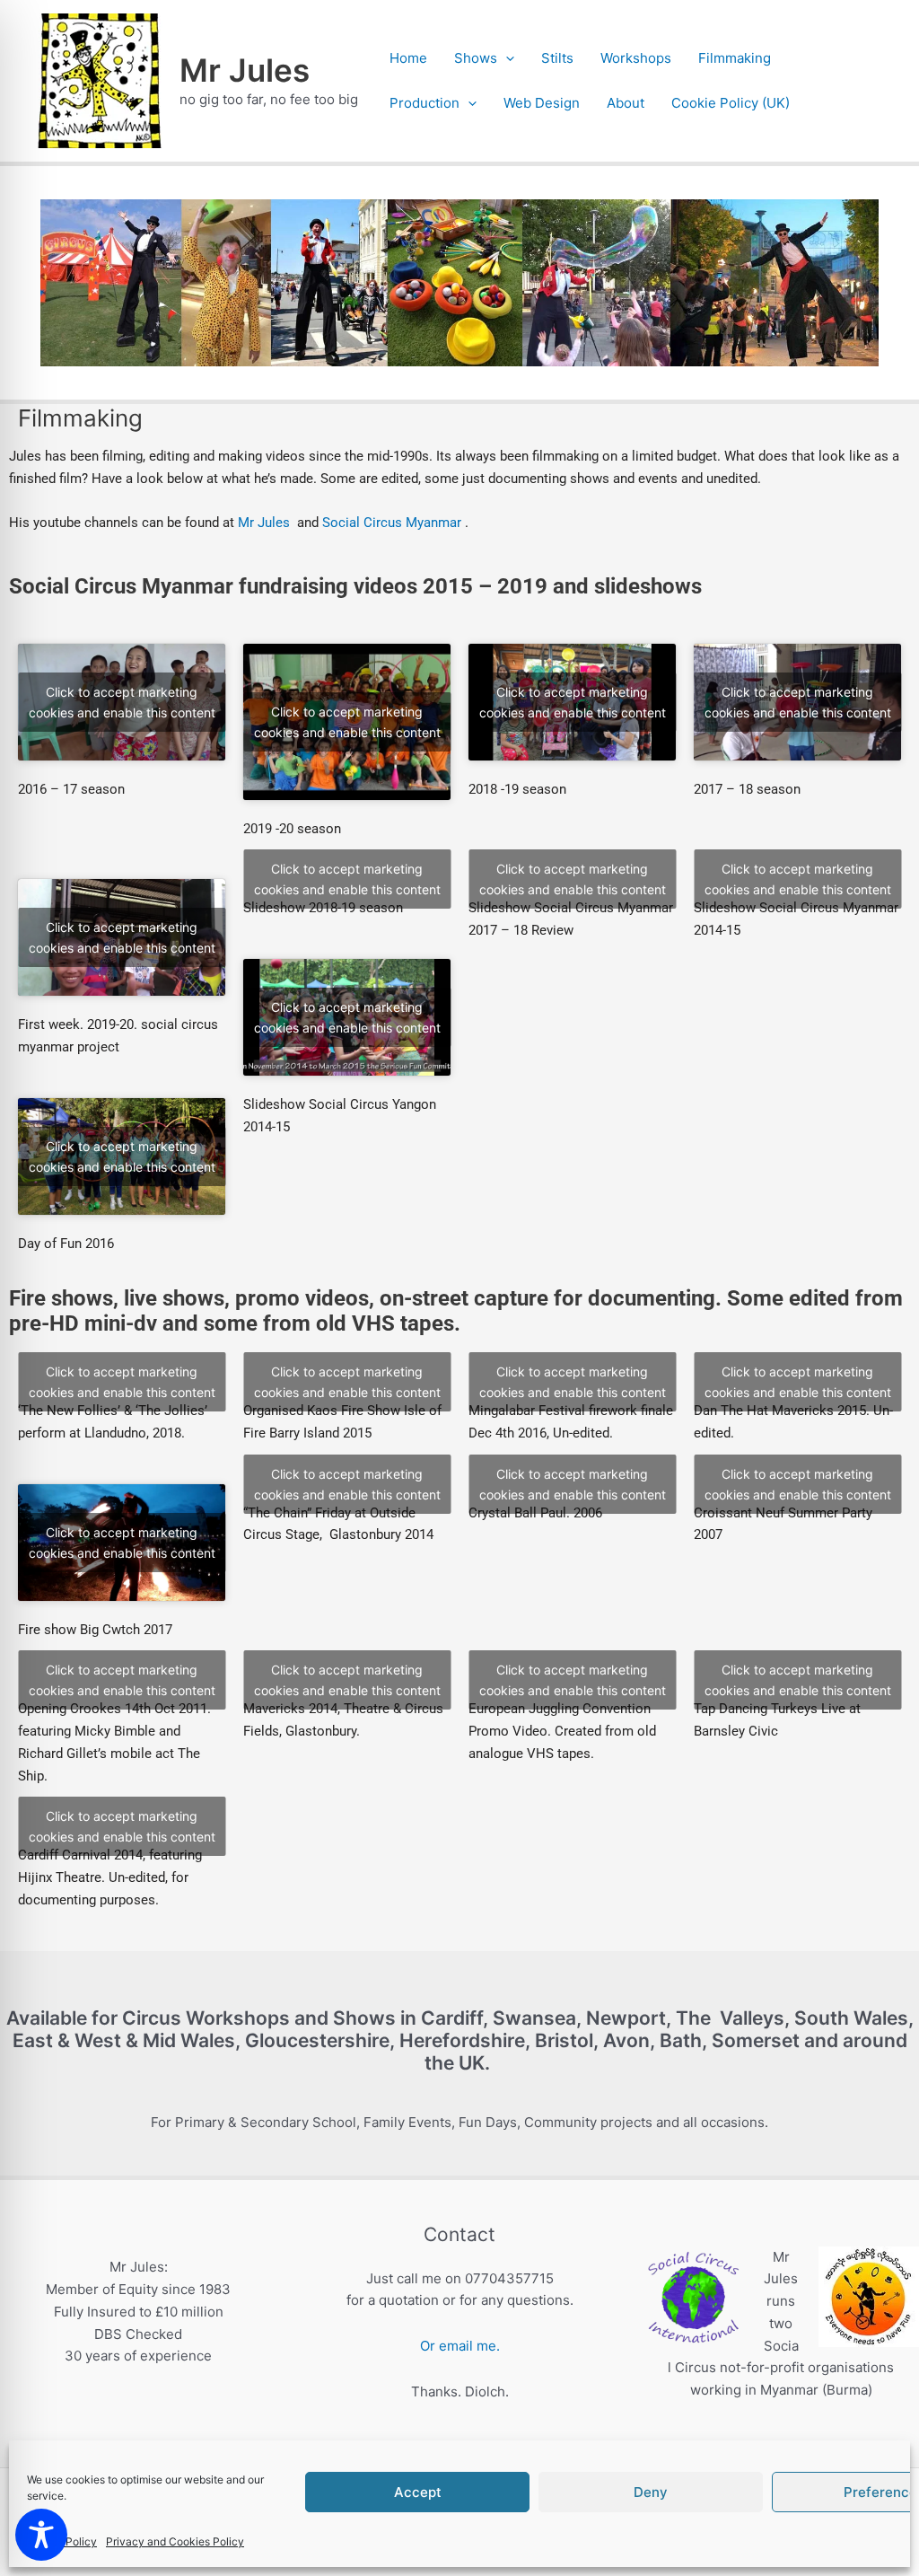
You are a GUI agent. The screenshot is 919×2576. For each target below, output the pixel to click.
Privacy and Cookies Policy (175, 2541)
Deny (651, 2492)
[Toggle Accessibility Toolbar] (41, 2535)
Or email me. (460, 2346)
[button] (506, 58)
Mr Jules (245, 70)
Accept (418, 2492)
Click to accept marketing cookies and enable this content (122, 702)
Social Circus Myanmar (392, 523)
